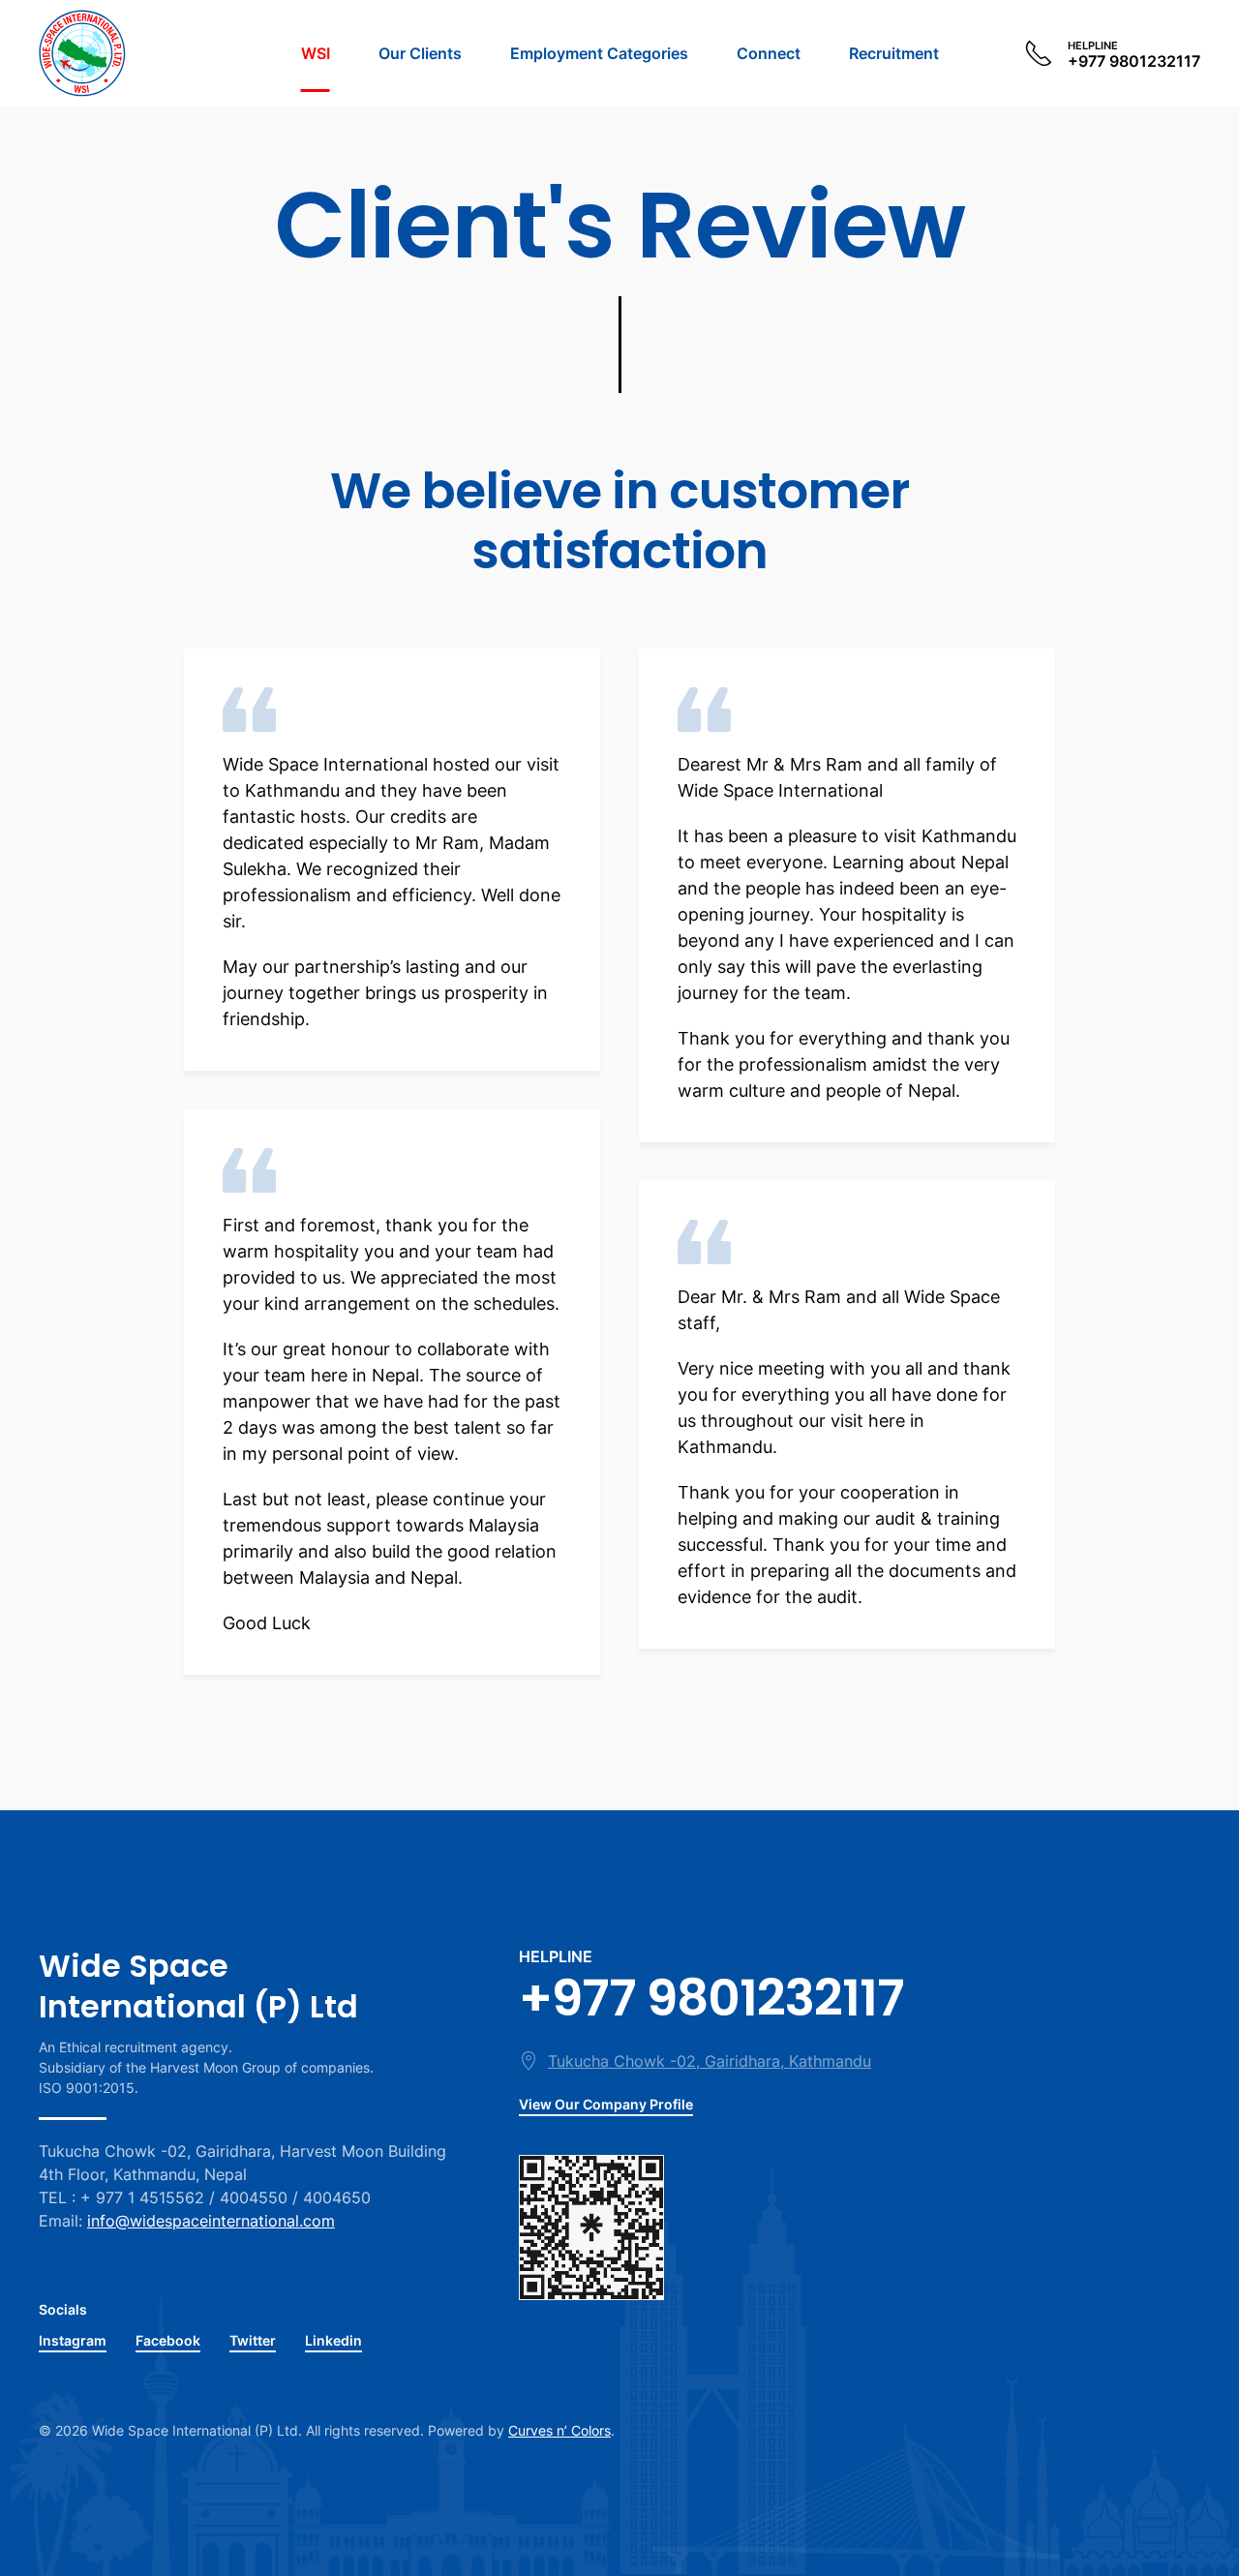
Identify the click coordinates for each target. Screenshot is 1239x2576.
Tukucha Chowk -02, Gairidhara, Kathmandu (710, 2061)
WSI (316, 53)
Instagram (73, 2340)
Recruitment (894, 53)
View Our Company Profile (606, 2104)
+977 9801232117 (711, 1998)
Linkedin (333, 2340)
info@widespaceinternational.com (211, 2221)
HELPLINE (556, 1956)
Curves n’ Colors (559, 2430)
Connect (769, 53)
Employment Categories (599, 53)
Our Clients (420, 53)
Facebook (168, 2340)
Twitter (253, 2340)
